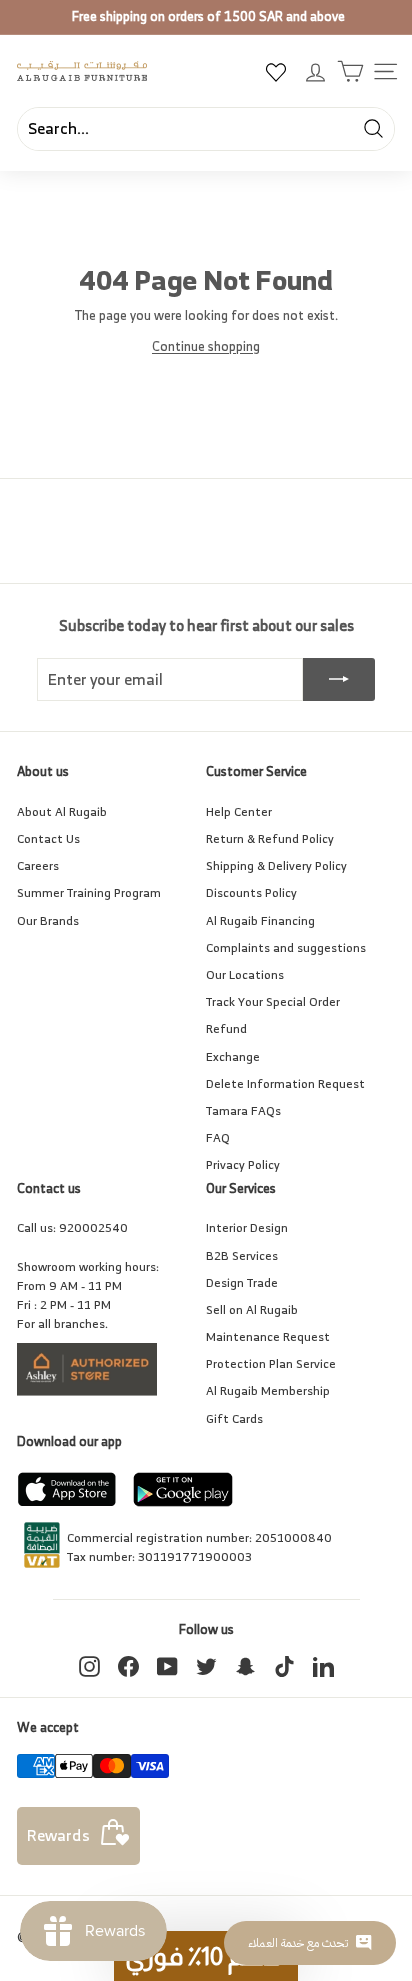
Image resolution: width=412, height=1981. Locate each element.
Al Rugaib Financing (260, 920)
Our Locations (245, 974)
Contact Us (48, 838)
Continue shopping (206, 346)
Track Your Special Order (273, 1001)
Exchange (233, 1056)
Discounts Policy (251, 892)
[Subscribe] (339, 680)
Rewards (58, 1835)
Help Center (239, 811)
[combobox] (206, 129)
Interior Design (247, 1227)
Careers (38, 865)
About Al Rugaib (62, 811)
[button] (206, 1956)
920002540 (93, 1227)
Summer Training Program (89, 892)
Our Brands (48, 920)
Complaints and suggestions (286, 947)
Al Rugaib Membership (268, 1390)
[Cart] (350, 71)
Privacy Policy (243, 1164)
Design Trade (242, 1282)
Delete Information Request (285, 1083)
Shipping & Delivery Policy (276, 865)
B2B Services (242, 1255)
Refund (226, 1028)
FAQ (218, 1137)
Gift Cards (234, 1418)
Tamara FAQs (243, 1110)
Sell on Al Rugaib (252, 1309)
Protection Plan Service (271, 1363)
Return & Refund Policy (270, 838)
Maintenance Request (268, 1336)
